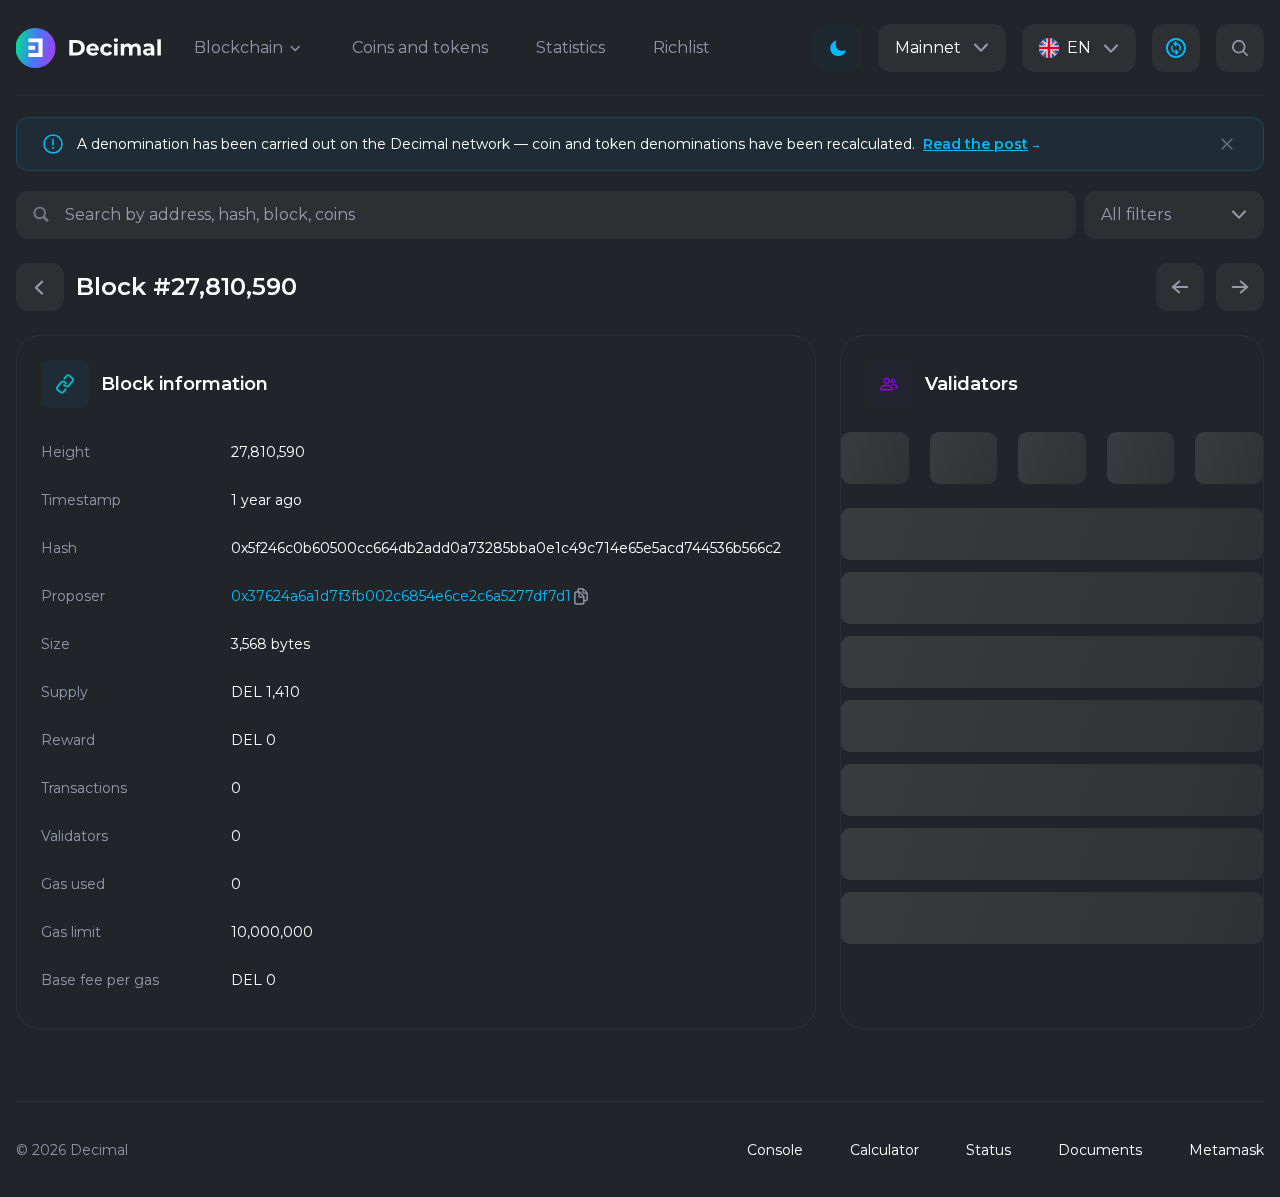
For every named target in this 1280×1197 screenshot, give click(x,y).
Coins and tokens (420, 47)
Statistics (570, 47)
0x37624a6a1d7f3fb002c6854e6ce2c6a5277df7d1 (401, 596)
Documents (1100, 1150)
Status (988, 1150)
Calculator (884, 1150)
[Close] (1227, 144)
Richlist (681, 47)
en (1079, 47)
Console (775, 1150)
